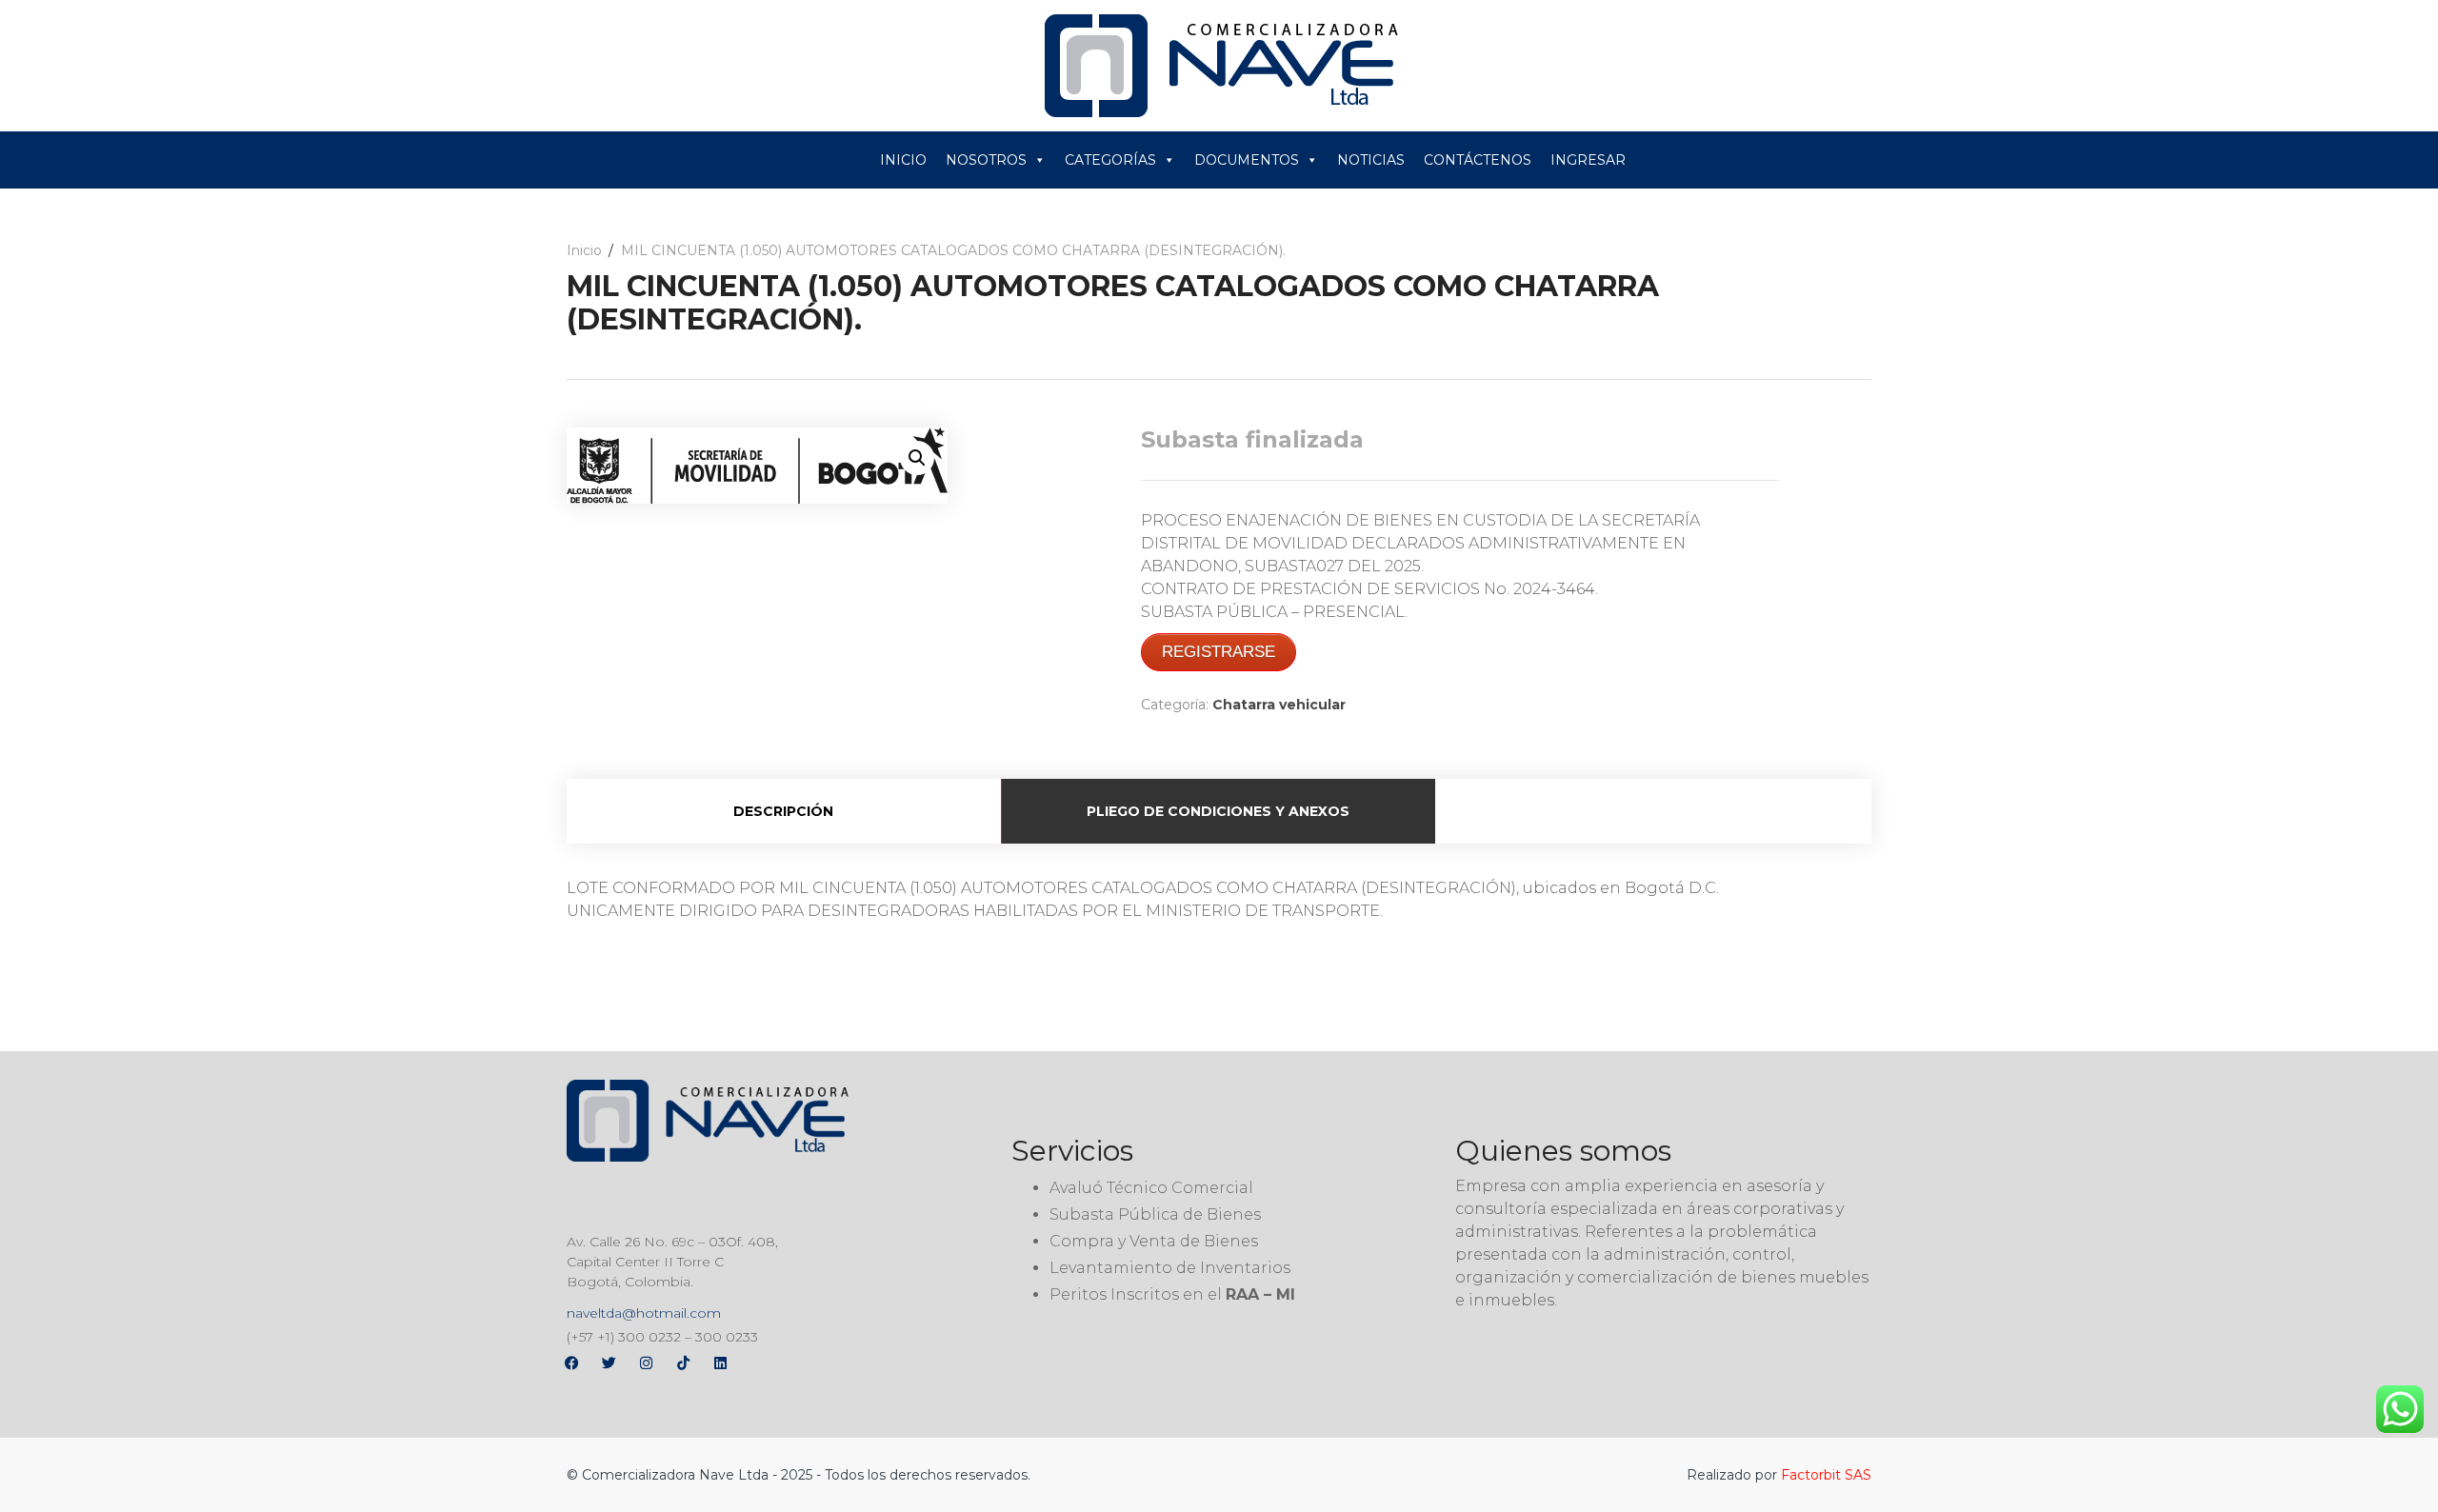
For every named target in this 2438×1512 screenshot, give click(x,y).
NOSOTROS (986, 160)
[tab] (784, 811)
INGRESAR (1588, 160)
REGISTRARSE (1219, 652)
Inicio (584, 250)
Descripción (783, 811)
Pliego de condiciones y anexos (1218, 811)
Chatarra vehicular (1279, 705)
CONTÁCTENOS (1478, 160)
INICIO (903, 160)
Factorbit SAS (1826, 1475)
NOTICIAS (1371, 160)
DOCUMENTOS (1247, 160)
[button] (917, 458)
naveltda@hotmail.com (644, 1313)
